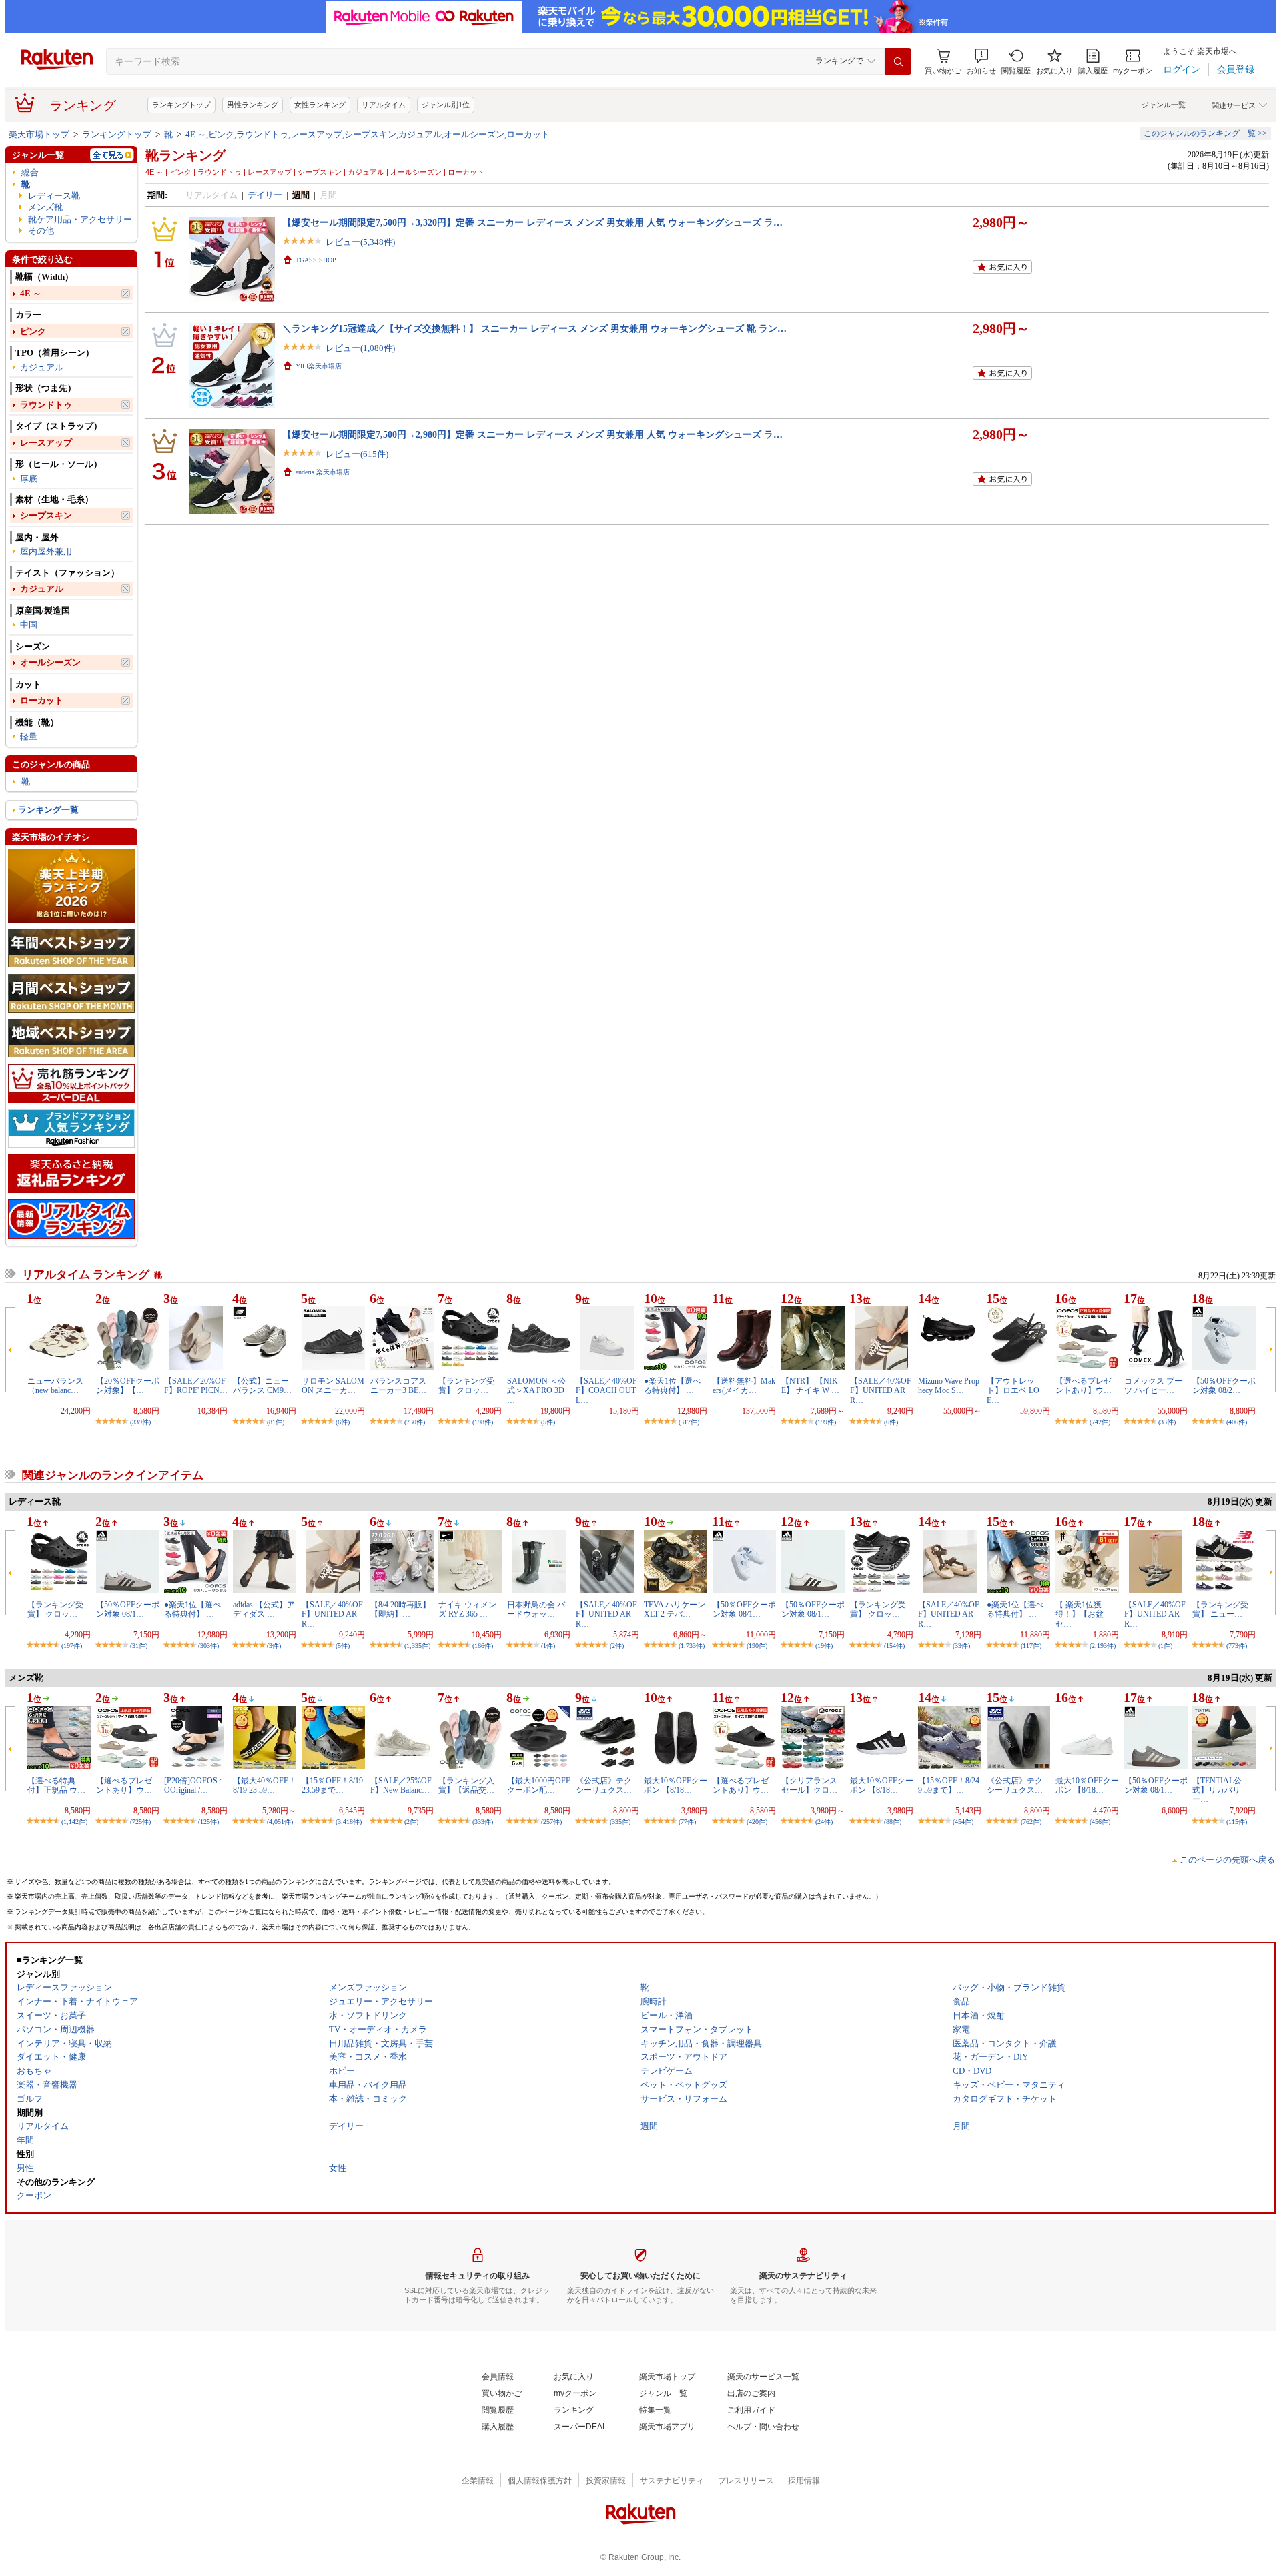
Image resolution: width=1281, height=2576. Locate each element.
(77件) (687, 1822)
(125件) (208, 1822)
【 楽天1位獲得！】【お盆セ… (1080, 1614)
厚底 (29, 479)
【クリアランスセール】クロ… (809, 1785)
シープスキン (46, 515)
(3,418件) (349, 1822)
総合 (30, 172)
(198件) (483, 1422)
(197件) (72, 1646)
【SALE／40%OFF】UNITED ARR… (881, 1391)
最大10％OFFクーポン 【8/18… (676, 1785)
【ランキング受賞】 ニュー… (1220, 1609)
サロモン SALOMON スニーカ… (333, 1386)
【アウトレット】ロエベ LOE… (1013, 1391)
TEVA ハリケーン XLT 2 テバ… (675, 1609)
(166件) (483, 1646)
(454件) (963, 1822)
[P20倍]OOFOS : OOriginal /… (193, 1785)
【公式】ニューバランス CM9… (262, 1386)
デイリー (265, 195)
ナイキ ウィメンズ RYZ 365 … (467, 1609)
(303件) (208, 1646)
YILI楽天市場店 (319, 366)
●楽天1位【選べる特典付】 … (672, 1386)
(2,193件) (1103, 1646)
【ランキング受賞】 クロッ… (466, 1386)
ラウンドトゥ (46, 405)
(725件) (140, 1822)
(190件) (757, 1646)
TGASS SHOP (316, 260)
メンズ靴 (45, 207)
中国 (29, 625)
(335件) (620, 1822)
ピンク (33, 331)
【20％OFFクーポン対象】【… (128, 1386)
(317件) (689, 1422)
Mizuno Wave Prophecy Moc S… (949, 1386)
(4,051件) (280, 1822)
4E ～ (31, 293)
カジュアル (42, 367)
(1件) (548, 1646)
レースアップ (46, 443)
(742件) (1100, 1422)
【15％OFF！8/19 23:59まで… (332, 1785)
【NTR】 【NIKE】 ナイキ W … (810, 1386)
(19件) (824, 1646)
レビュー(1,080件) (360, 348)
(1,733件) (692, 1646)
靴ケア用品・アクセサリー (80, 219)
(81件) (276, 1422)
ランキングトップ (181, 105)
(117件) (1031, 1646)
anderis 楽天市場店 (323, 472)
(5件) (548, 1422)
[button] (981, 62)
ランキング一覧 (48, 810)
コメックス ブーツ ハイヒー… (1153, 1386)
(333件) (483, 1822)
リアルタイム (384, 105)
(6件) (343, 1422)
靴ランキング (185, 155)
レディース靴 (54, 196)
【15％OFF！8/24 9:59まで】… (949, 1785)
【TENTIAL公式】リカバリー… (1217, 1790)
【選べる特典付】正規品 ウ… (56, 1785)
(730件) (415, 1422)
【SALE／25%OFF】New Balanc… (401, 1785)
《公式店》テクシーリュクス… (604, 1785)
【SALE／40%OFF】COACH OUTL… (606, 1391)
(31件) (139, 1646)
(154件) (894, 1646)
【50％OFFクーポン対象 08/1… (128, 1609)
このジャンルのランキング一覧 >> (1205, 133)
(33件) (1167, 1422)
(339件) (140, 1422)
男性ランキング (253, 105)
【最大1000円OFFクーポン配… (539, 1785)
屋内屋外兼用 (46, 551)
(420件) (757, 1822)
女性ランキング (320, 105)
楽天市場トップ (39, 134)
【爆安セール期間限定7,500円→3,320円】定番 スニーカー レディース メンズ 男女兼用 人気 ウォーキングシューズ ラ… (532, 222)
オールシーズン (50, 662)
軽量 (29, 736)
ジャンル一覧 (1164, 105)
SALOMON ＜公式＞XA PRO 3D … (536, 1391)
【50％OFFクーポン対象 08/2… (1224, 1386)
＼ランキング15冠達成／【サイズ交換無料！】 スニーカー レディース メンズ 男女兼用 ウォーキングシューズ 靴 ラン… (534, 328)
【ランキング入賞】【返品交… (466, 1785)
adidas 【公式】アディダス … (264, 1609)
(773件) (1237, 1646)
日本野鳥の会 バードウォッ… (536, 1609)
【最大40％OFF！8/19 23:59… (265, 1785)
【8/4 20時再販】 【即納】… (400, 1609)
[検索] (898, 61)
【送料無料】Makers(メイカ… (744, 1386)
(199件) (826, 1422)
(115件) (1237, 1822)
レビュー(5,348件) (360, 242)
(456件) (1100, 1822)
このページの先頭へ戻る (1227, 1860)
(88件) (893, 1822)
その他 (41, 231)
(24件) (824, 1822)
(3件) (274, 1646)
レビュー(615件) (357, 454)
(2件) (617, 1646)
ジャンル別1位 (446, 105)
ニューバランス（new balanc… (55, 1386)
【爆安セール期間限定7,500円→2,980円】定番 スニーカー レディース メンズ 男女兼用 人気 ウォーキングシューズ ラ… (532, 434)
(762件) (1031, 1822)
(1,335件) (417, 1646)
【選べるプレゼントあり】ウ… (1084, 1386)
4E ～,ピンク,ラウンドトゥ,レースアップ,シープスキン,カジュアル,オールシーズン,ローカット (368, 134)
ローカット (42, 700)
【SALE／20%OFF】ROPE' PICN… (196, 1386)
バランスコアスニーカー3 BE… (398, 1386)
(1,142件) (74, 1822)
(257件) (551, 1822)
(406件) (1237, 1422)
